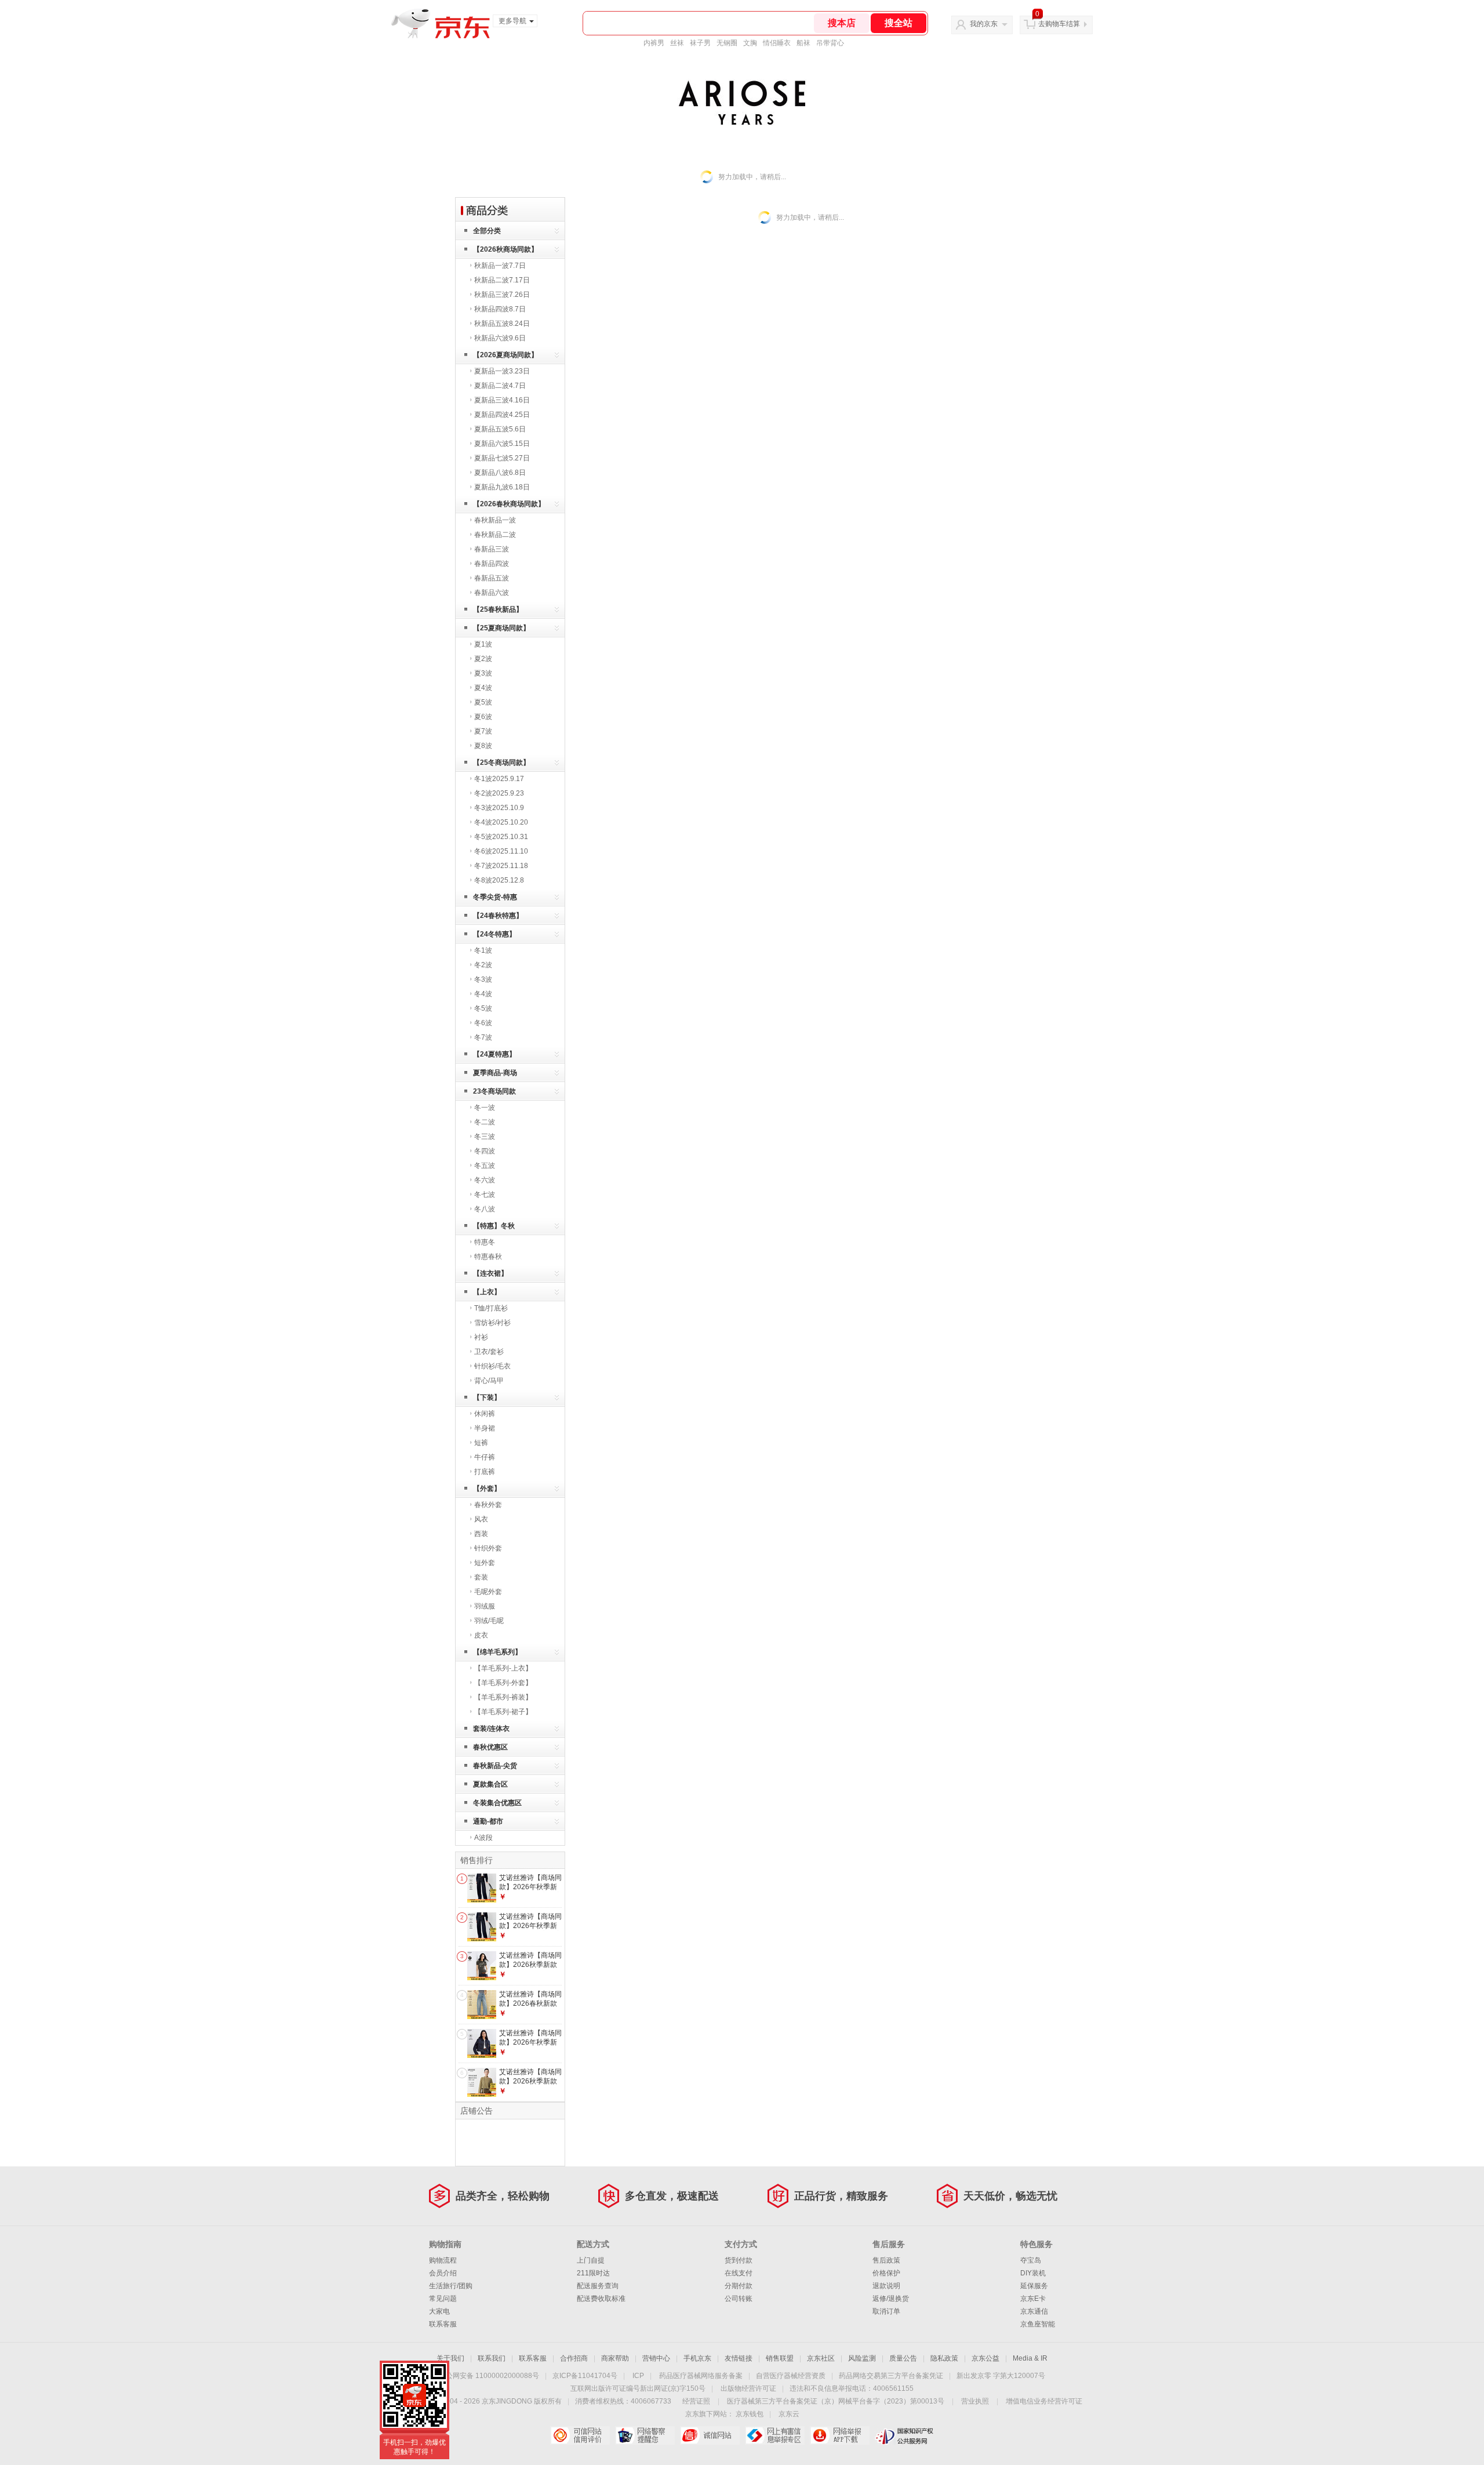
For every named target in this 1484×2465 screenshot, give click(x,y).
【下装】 (487, 1397)
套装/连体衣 (491, 1729)
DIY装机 (1033, 2273)
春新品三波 (492, 549)
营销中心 (656, 2358)
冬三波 (485, 1137)
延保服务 (1034, 2286)
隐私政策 (944, 2358)
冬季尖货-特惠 (495, 897)
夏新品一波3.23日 (502, 371)
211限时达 (593, 2273)
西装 (481, 1534)
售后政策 (886, 2260)
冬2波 (483, 965)
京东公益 (985, 2358)
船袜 (803, 43)
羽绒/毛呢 (489, 1621)
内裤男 (654, 43)
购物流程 (443, 2260)
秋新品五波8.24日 (502, 324)
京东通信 (1034, 2311)
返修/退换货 (891, 2299)
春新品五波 (492, 578)
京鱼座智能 (1038, 2324)
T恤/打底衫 (491, 1308)
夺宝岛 (1031, 2260)
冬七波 (485, 1195)
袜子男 (700, 43)
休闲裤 (485, 1414)
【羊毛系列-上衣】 (503, 1668)
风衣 (481, 1519)
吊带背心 (830, 43)
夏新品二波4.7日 (500, 386)
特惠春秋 (488, 1257)
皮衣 (481, 1635)
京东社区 (821, 2358)
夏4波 (483, 688)
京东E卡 (1033, 2299)
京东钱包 (750, 2414)
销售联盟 (780, 2358)
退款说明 (886, 2286)
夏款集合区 (490, 1784)
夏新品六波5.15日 (502, 444)
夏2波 (483, 659)
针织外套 (488, 1548)
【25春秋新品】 (498, 609)
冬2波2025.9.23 (499, 793)
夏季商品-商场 (495, 1073)
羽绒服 (485, 1606)
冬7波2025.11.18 (501, 866)
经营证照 (696, 2401)
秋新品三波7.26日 (502, 295)
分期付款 (739, 2286)
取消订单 (886, 2311)
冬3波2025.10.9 (499, 808)
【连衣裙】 (490, 1273)
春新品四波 (492, 564)
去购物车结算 (1059, 24)
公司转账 (739, 2299)
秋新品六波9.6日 (500, 338)
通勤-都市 (488, 1821)
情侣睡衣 (777, 43)
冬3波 (483, 979)
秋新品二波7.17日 (502, 280)
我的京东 (984, 24)
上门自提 (591, 2260)
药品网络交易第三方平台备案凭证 (891, 2376)
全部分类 (487, 231)
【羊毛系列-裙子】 (503, 1712)
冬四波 (485, 1151)
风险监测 (862, 2358)
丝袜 (677, 43)
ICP (638, 2376)
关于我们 (450, 2358)
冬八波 (485, 1209)
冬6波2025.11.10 (501, 851)
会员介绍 (443, 2273)
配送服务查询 (598, 2286)
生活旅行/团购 (451, 2286)
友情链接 (739, 2358)
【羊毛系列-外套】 (503, 1683)
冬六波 (485, 1180)
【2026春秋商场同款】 (509, 504)
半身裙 (485, 1428)
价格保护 (886, 2273)
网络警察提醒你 (645, 2435)
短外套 (485, 1563)
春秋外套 (488, 1505)
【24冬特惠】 (494, 934)
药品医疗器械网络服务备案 (701, 2376)
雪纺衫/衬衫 (492, 1323)
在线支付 (739, 2273)
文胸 (750, 43)
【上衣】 (487, 1292)
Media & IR (1030, 2358)
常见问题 (443, 2299)
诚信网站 (710, 2435)
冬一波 (485, 1108)
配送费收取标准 (601, 2299)
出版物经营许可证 (748, 2388)
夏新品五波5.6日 (500, 429)
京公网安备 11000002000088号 (489, 2376)
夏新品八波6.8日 (500, 473)
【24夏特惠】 (494, 1054)
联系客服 (443, 2324)
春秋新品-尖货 (495, 1766)
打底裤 (485, 1472)
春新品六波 (492, 593)
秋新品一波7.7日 (500, 266)
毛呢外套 (488, 1592)
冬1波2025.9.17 (499, 779)
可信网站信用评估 (580, 2435)
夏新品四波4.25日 (502, 415)
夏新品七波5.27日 (502, 458)
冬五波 (485, 1166)
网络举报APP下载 (840, 2435)
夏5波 (483, 702)
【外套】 (487, 1489)
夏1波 (483, 644)
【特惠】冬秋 (494, 1226)
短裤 (481, 1443)
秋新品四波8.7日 (500, 309)
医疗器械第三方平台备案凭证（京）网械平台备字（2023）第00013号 (836, 2401)
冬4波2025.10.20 (501, 822)
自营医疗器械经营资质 (791, 2376)
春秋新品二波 (495, 535)
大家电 (439, 2311)
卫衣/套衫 (489, 1352)
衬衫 (481, 1337)
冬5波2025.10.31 (501, 837)
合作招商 (574, 2358)
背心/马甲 (489, 1381)
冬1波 (483, 950)
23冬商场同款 (494, 1091)
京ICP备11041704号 (585, 2376)
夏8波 (483, 746)
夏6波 (483, 717)
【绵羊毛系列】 (497, 1652)
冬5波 (483, 1008)
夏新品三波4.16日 (502, 400)
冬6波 (483, 1023)
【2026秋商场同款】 (505, 249)
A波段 (483, 1838)
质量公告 (903, 2358)
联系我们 (492, 2358)
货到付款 (739, 2260)
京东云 (789, 2414)
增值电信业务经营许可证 (1044, 2401)
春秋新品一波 (495, 520)
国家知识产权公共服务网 (905, 2435)
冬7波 (483, 1037)
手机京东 (697, 2358)
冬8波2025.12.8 (499, 880)
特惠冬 (485, 1242)
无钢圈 (727, 43)
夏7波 (483, 731)
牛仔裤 (485, 1457)
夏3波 (483, 673)
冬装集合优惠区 (497, 1803)
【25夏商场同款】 (501, 628)
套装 (481, 1577)
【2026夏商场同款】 (505, 355)
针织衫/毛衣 (492, 1366)
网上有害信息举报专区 (775, 2435)
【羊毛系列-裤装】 (503, 1697)
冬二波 (485, 1122)
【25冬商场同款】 (501, 763)
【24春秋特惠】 (498, 916)
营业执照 (975, 2401)
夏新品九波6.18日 (502, 487)
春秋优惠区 (490, 1747)
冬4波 (483, 994)
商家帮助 (615, 2358)
